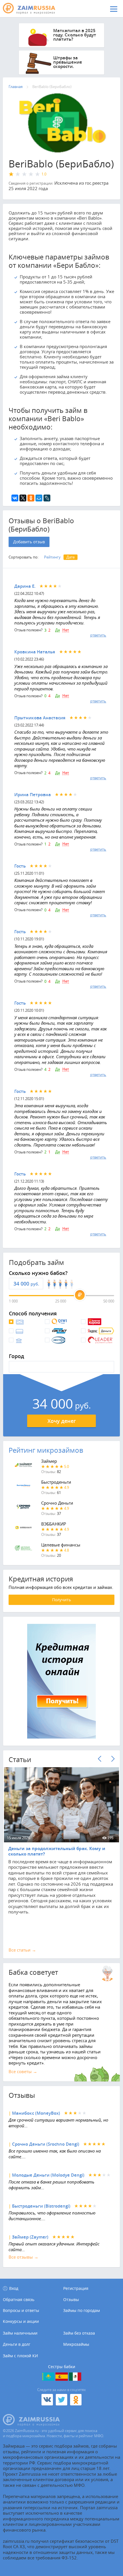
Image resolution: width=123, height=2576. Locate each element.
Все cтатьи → (22, 1950)
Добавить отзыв (29, 542)
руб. (35, 1284)
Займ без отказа (79, 2333)
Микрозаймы (76, 2344)
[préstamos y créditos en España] (62, 2377)
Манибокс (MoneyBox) (36, 2113)
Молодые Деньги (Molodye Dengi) (48, 2175)
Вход (14, 2288)
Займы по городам (82, 2311)
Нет (66, 630)
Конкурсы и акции (21, 2321)
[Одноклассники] (31, 498)
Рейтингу (52, 557)
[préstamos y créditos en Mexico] (75, 2377)
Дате (71, 557)
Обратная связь (19, 2300)
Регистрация (76, 2288)
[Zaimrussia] (33, 9)
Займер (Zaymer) (30, 2237)
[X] (23, 498)
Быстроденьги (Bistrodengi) (41, 2206)
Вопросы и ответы (21, 2311)
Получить (61, 1600)
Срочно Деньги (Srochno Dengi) (46, 2144)
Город (16, 1356)
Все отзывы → (23, 2257)
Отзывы (71, 2300)
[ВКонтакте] (15, 498)
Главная (16, 87)
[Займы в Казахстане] (48, 2377)
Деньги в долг (17, 2344)
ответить (98, 635)
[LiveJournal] (47, 498)
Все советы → (23, 2071)
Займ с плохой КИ (20, 2356)
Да (57, 630)
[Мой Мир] (39, 498)
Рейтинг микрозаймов (46, 1450)
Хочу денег (62, 1421)
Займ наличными (20, 2333)
